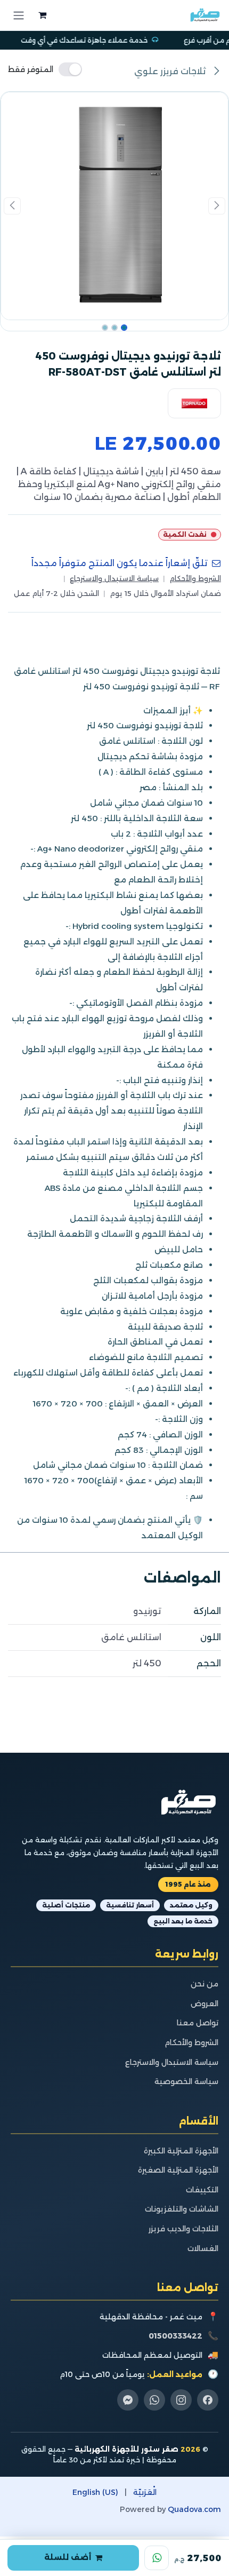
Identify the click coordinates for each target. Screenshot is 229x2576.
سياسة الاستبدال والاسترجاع (114, 578)
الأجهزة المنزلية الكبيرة (181, 2151)
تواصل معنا (198, 2023)
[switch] (45, 69)
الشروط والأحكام (195, 578)
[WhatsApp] (157, 2558)
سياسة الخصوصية (186, 2081)
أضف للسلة (68, 2557)
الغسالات (203, 2248)
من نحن (205, 1984)
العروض (205, 2003)
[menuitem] (145, 2492)
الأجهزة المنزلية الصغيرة (178, 2170)
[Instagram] (181, 2400)
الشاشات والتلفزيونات (182, 2209)
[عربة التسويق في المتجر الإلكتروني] (41, 15)
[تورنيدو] (194, 404)
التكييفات (202, 2190)
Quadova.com (194, 2509)
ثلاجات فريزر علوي (171, 71)
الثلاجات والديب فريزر (183, 2229)
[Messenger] (128, 2400)
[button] (216, 206)
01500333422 (175, 2336)
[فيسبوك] (208, 2400)
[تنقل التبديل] (19, 15)
